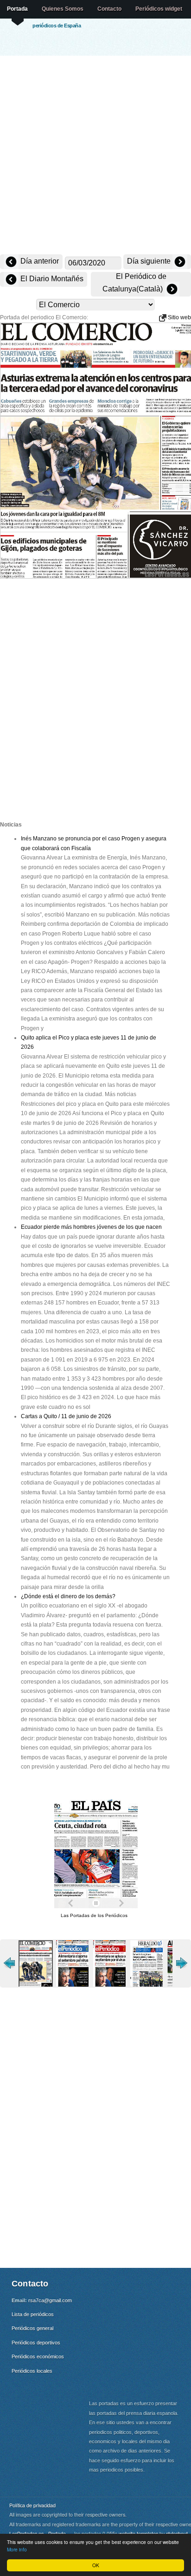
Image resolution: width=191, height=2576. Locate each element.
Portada (17, 9)
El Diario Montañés (51, 279)
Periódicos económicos (38, 2356)
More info (17, 2549)
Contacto (109, 9)
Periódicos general (32, 2328)
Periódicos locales (32, 2371)
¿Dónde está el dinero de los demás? (68, 1596)
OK (96, 2565)
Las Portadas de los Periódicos (94, 1915)
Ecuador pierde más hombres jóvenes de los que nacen (91, 1227)
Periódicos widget (159, 9)
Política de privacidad (32, 2505)
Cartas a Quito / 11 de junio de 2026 (66, 1416)
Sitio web (179, 317)
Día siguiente (150, 261)
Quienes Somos (63, 9)
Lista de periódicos (33, 2314)
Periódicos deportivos (36, 2343)
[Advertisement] (95, 156)
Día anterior (39, 261)
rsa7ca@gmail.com (50, 2300)
